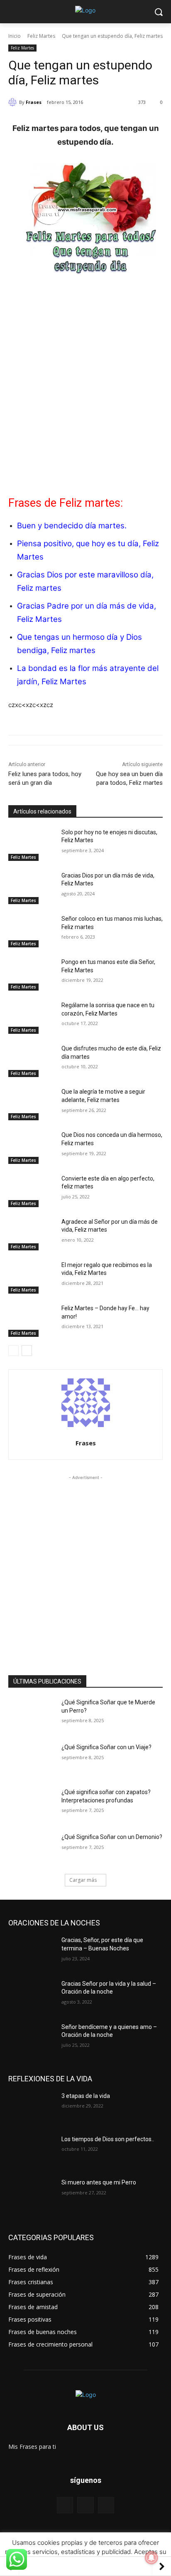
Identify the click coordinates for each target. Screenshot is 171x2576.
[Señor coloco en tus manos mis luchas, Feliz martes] (32, 931)
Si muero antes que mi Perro (99, 2182)
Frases (34, 102)
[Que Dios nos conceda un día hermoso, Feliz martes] (32, 1147)
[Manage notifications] (151, 2558)
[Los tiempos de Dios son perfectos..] (32, 2152)
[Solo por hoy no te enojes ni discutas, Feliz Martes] (32, 845)
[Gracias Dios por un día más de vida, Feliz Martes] (32, 888)
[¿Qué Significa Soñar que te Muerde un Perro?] (32, 1715)
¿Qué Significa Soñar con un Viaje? (106, 1747)
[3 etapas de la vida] (32, 2108)
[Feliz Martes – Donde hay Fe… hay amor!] (32, 1321)
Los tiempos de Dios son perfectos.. (108, 2139)
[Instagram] (106, 2505)
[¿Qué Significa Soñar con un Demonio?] (32, 1849)
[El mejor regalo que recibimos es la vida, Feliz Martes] (32, 1277)
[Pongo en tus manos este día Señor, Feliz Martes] (32, 974)
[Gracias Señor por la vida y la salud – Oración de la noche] (32, 1996)
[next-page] (27, 1351)
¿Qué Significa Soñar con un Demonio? (112, 1837)
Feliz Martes (41, 36)
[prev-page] (13, 1351)
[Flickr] (85, 2505)
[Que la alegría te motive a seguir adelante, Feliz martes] (32, 1104)
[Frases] (14, 102)
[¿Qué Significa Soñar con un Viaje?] (32, 1760)
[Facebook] (65, 2505)
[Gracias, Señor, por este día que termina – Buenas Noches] (32, 1952)
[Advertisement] (85, 380)
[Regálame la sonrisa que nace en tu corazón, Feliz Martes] (32, 1018)
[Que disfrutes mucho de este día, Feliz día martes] (32, 1061)
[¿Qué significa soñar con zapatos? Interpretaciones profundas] (32, 1804)
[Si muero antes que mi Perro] (32, 2195)
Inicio (15, 36)
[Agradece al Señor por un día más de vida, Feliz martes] (32, 1234)
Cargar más (83, 1880)
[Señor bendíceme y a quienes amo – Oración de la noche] (32, 2039)
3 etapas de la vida (86, 2096)
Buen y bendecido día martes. (72, 526)
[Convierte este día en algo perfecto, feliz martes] (32, 1191)
